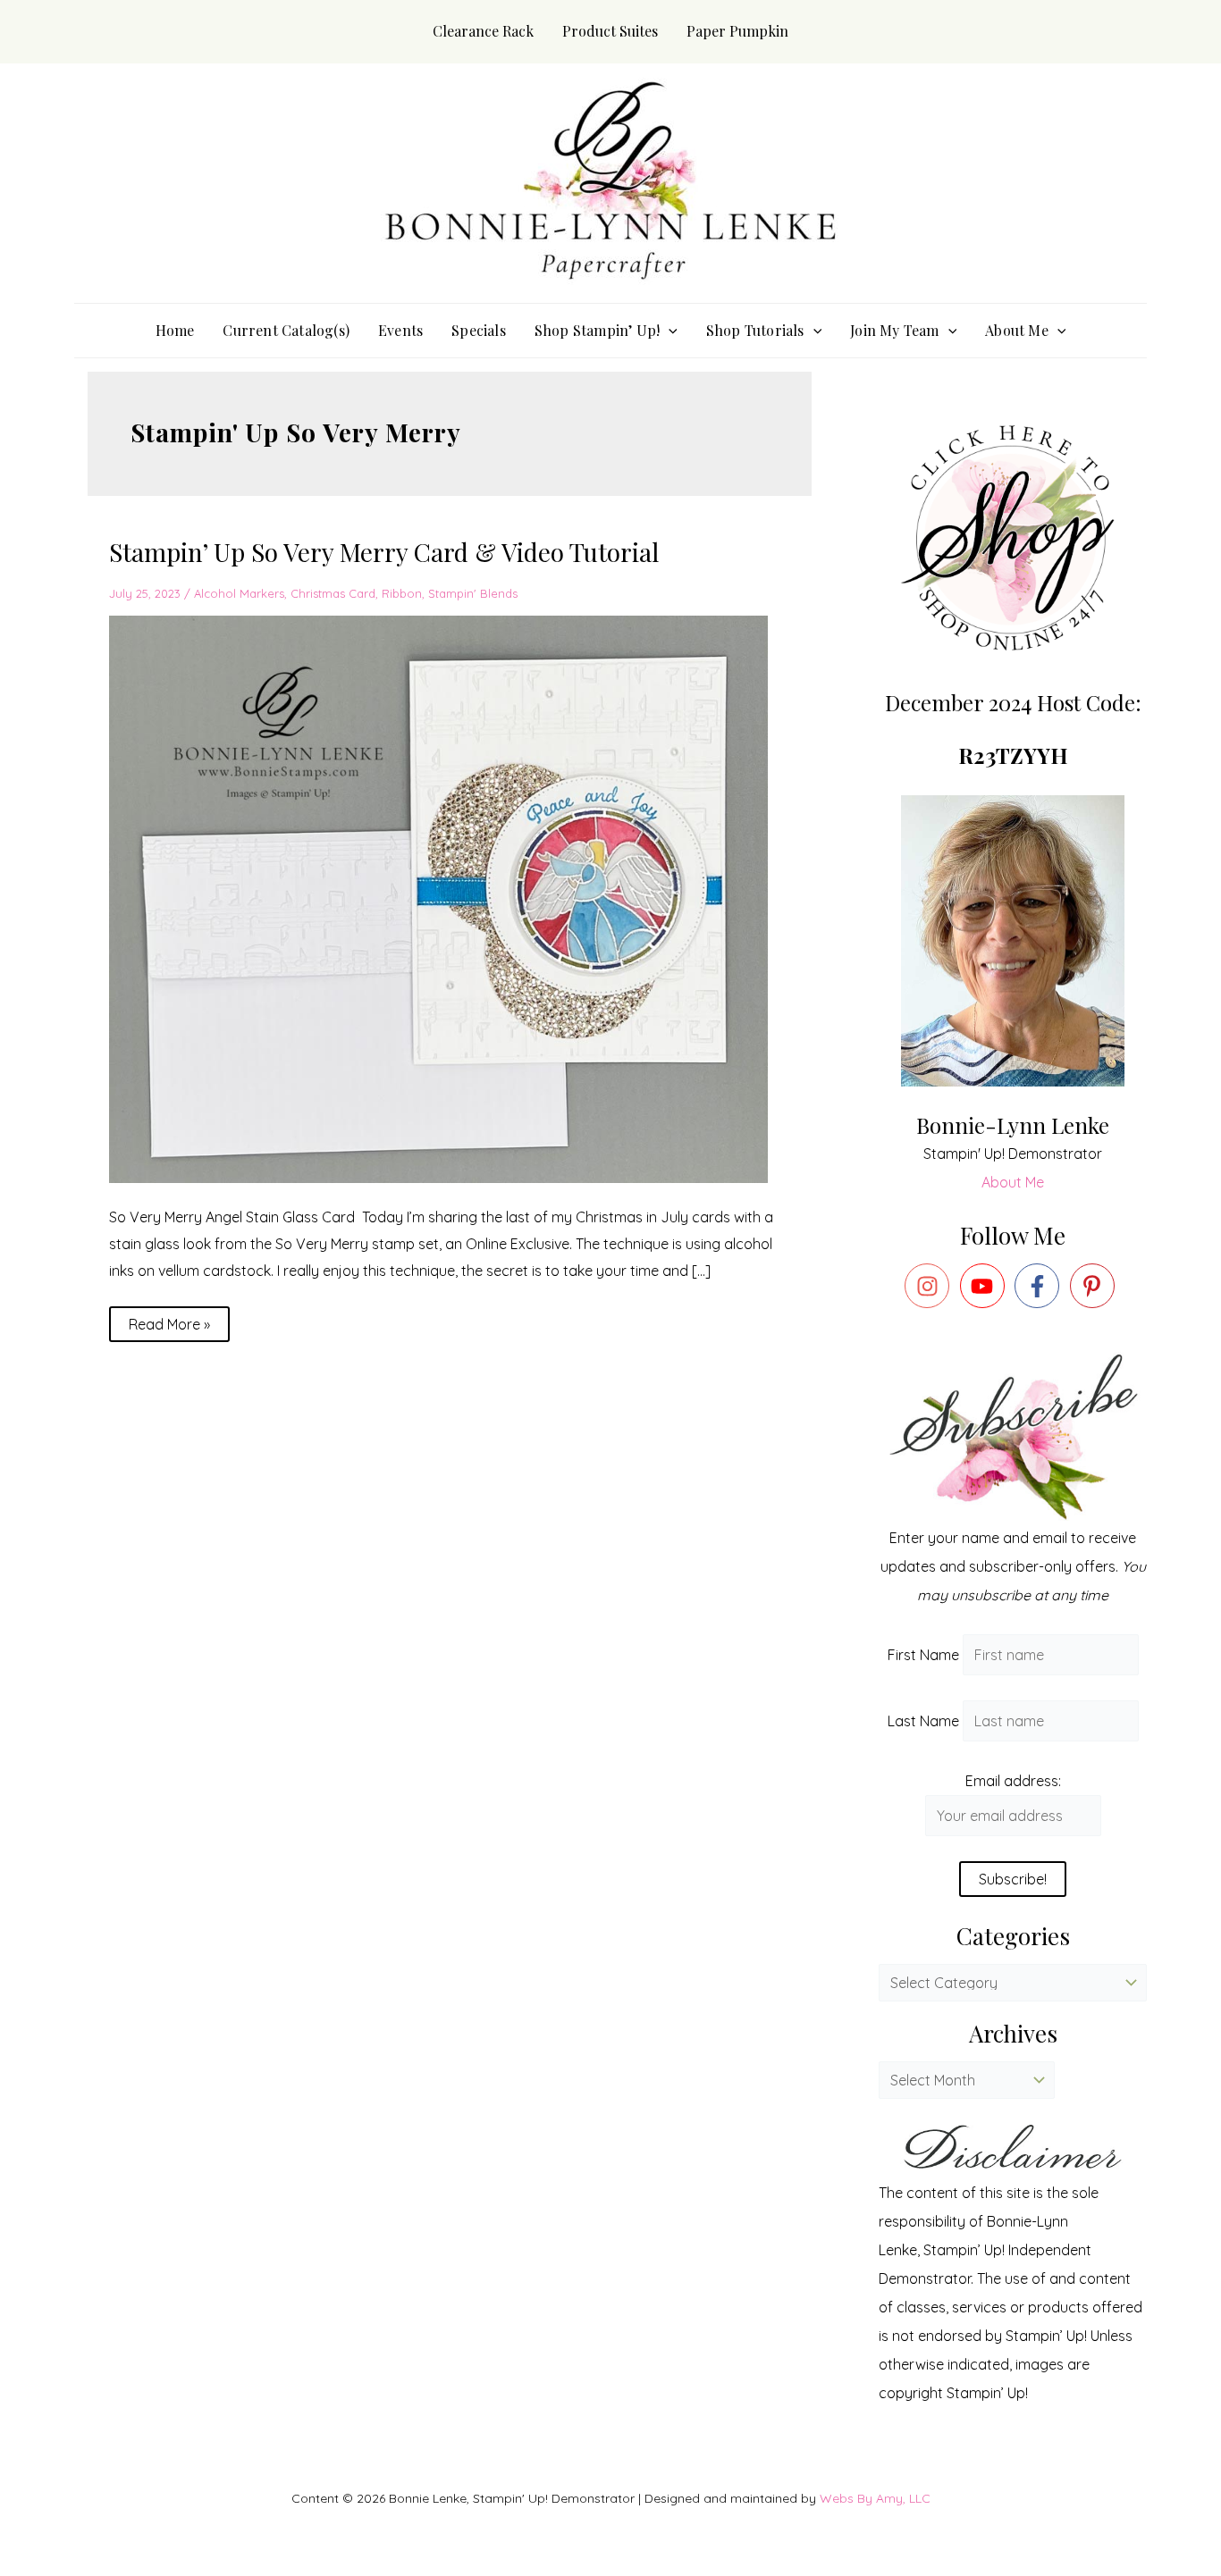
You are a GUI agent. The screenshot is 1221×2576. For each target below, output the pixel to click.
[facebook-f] (1040, 1286)
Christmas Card (333, 593)
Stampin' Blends (473, 593)
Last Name (923, 1721)
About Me (1013, 1182)
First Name (923, 1655)
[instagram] (930, 1286)
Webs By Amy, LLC (875, 2498)
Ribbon (402, 593)
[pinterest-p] (1096, 1286)
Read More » (169, 1320)
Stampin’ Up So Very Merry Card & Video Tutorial (384, 552)
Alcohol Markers (239, 593)
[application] (669, 331)
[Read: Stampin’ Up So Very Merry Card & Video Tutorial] (450, 898)
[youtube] (986, 1286)
